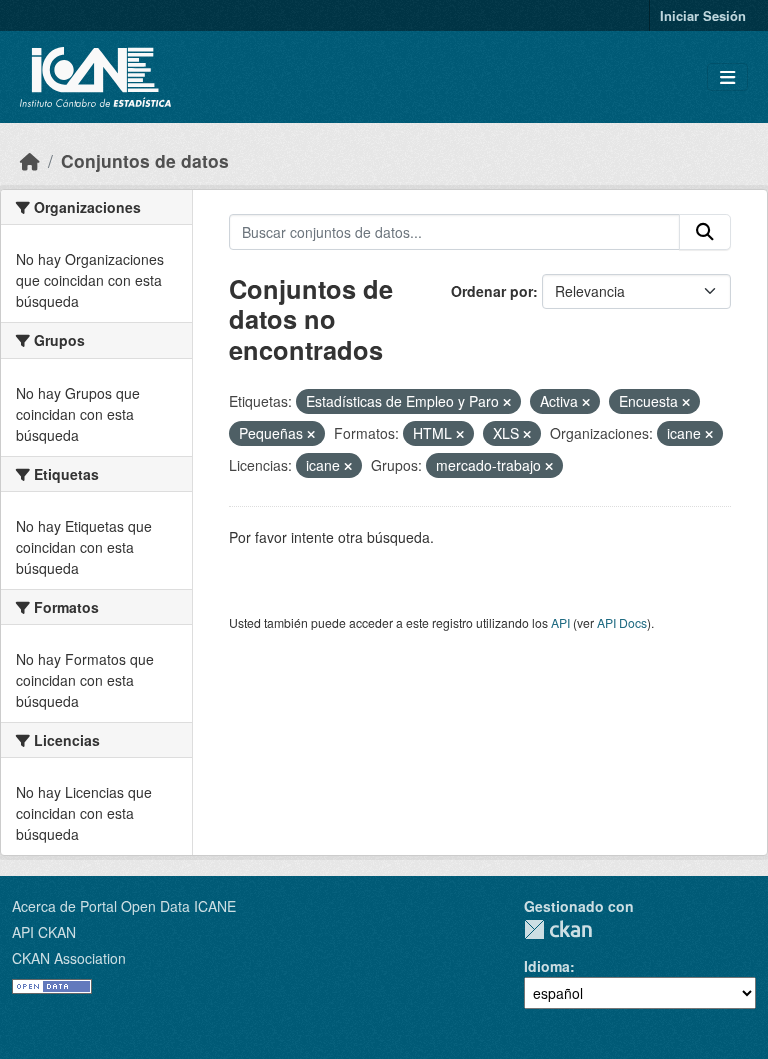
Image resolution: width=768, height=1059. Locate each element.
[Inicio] (30, 160)
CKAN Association (69, 958)
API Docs (622, 622)
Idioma (547, 966)
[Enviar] (705, 232)
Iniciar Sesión (703, 15)
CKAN (558, 929)
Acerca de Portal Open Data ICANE (124, 906)
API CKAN (44, 932)
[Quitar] (507, 402)
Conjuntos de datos (145, 160)
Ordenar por (492, 291)
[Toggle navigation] (727, 77)
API (560, 622)
